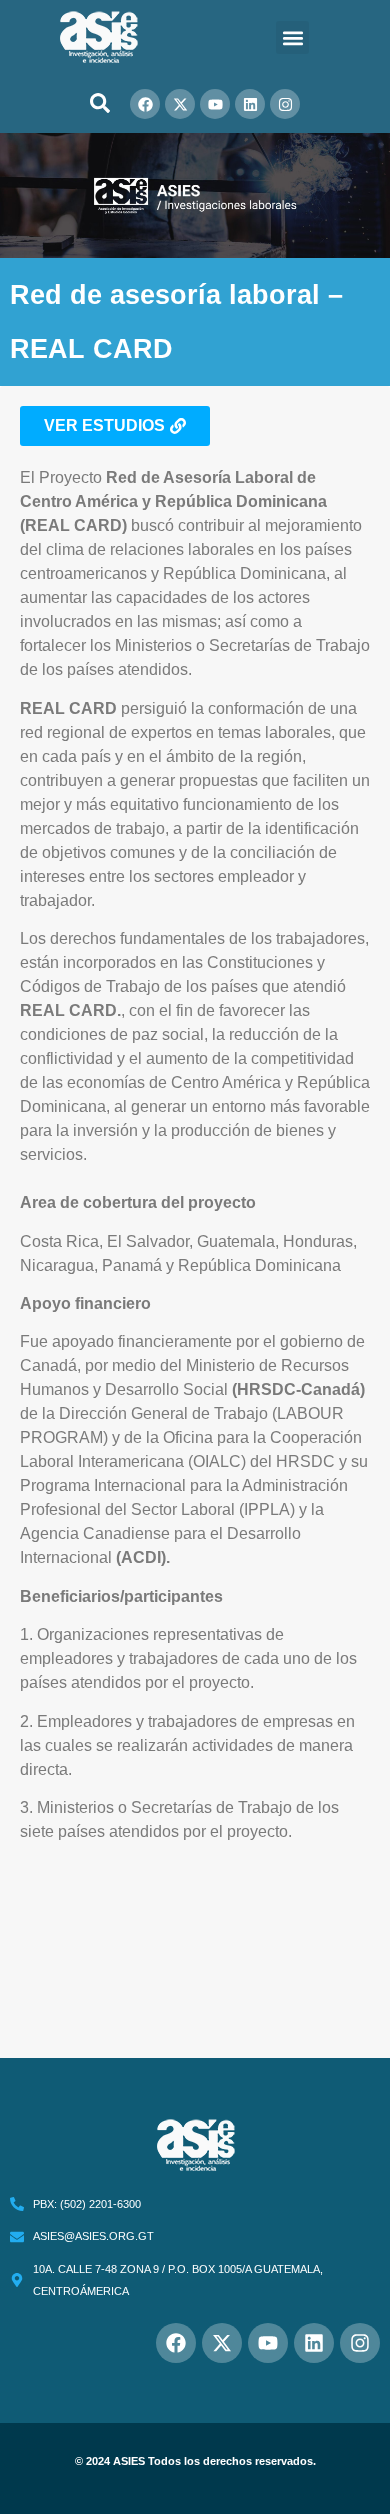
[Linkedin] (250, 104)
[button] (292, 37)
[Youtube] (215, 104)
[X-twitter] (180, 104)
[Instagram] (285, 104)
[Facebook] (145, 104)
